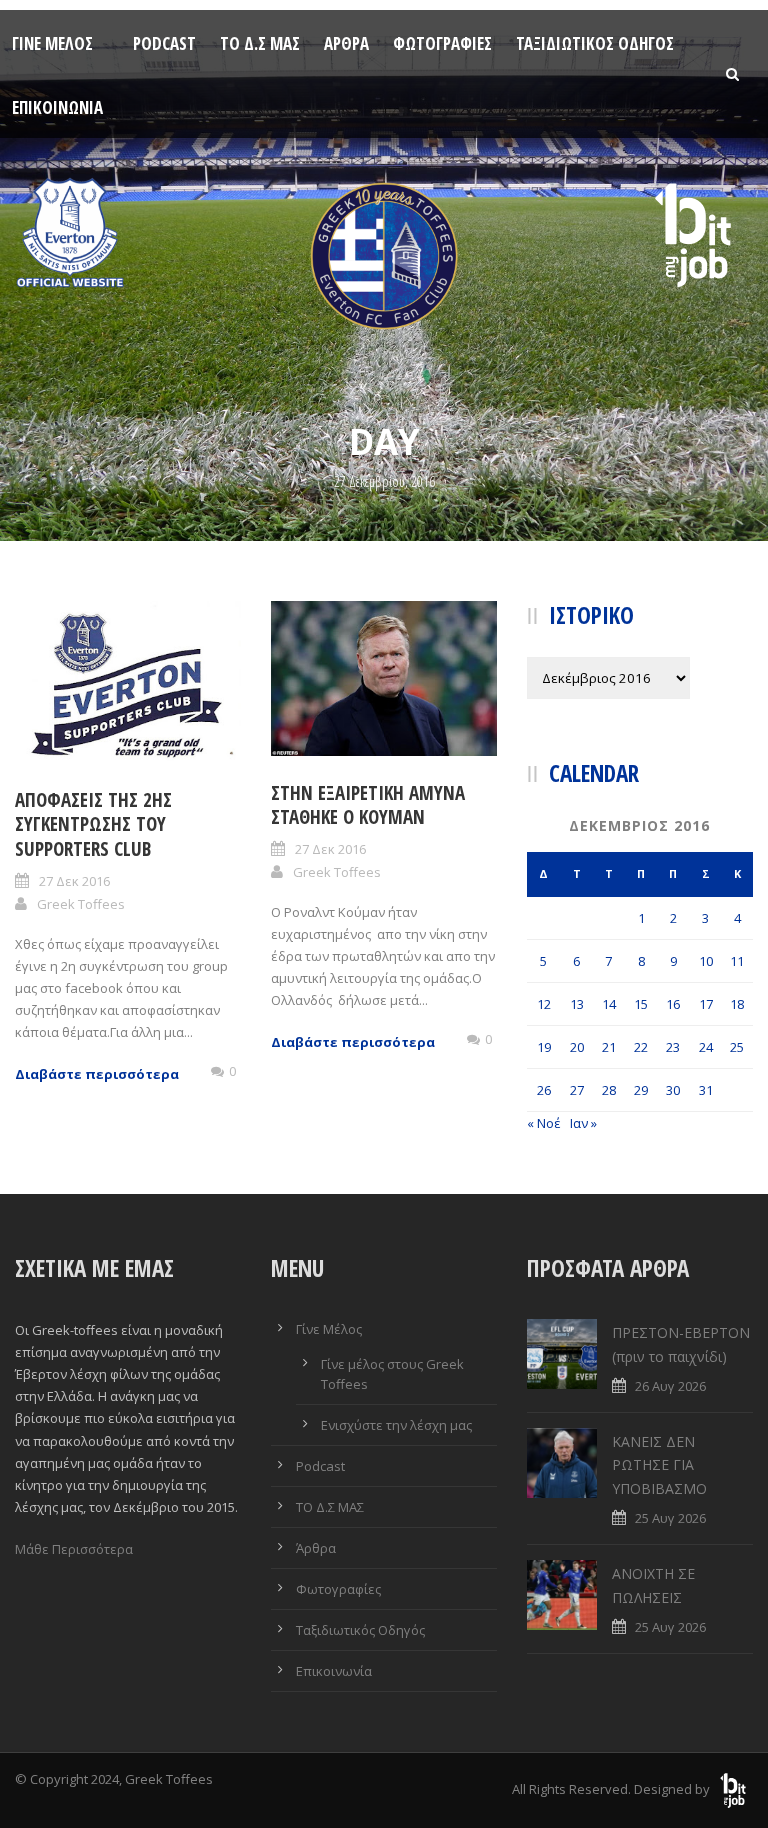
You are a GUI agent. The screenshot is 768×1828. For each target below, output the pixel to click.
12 (544, 1004)
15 (641, 1004)
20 (577, 1047)
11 (737, 961)
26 (544, 1090)
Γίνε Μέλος (52, 43)
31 (706, 1090)
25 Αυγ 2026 (670, 1518)
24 (706, 1047)
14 (609, 1004)
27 (577, 1090)
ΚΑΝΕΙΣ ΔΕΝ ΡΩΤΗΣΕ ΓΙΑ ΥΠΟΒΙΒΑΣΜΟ (659, 1465)
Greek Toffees (81, 904)
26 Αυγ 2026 (670, 1386)
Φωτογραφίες (442, 43)
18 (737, 1004)
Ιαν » (583, 1123)
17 (706, 1004)
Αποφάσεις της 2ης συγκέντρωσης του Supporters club (93, 824)
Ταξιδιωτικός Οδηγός (595, 43)
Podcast (164, 43)
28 (609, 1090)
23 (673, 1047)
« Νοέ (544, 1123)
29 (641, 1090)
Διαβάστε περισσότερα (97, 1074)
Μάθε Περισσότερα (74, 1549)
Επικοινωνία (57, 107)
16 (673, 1004)
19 (544, 1047)
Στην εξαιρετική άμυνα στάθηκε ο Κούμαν (368, 805)
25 (737, 1047)
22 (641, 1047)
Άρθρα (346, 43)
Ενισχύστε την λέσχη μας (396, 1425)
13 (577, 1004)
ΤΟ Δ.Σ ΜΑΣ (260, 43)
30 (673, 1090)
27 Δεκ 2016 (74, 881)
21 (609, 1047)
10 (706, 961)
